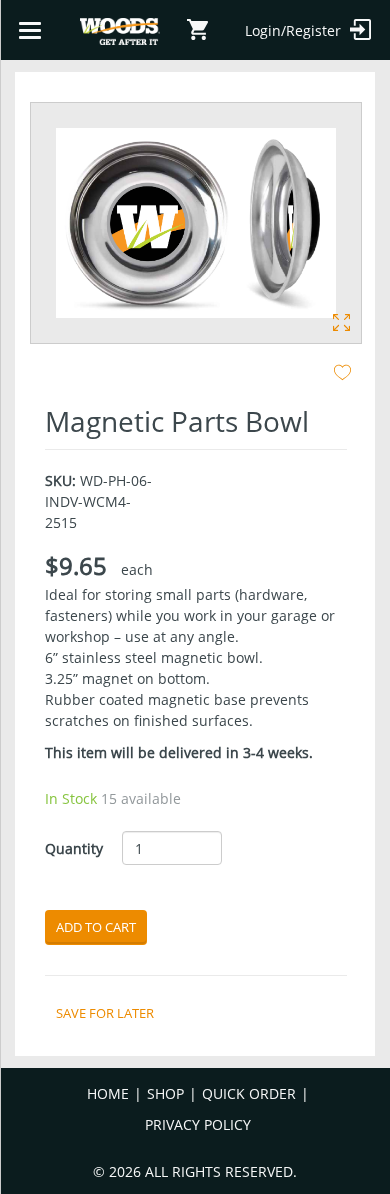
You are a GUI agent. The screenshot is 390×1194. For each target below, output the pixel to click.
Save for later (105, 1013)
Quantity (74, 848)
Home (108, 1093)
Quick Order (249, 1093)
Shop (165, 1093)
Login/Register (295, 30)
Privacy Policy (198, 1124)
